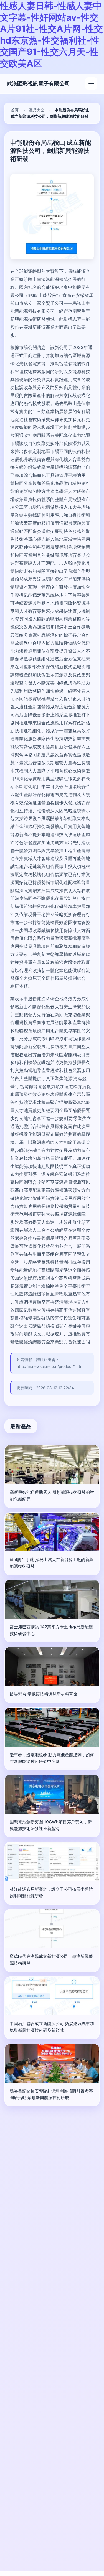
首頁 (15, 110)
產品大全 (37, 110)
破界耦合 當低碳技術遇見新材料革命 (44, 1694)
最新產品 (21, 1426)
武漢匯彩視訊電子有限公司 (38, 83)
